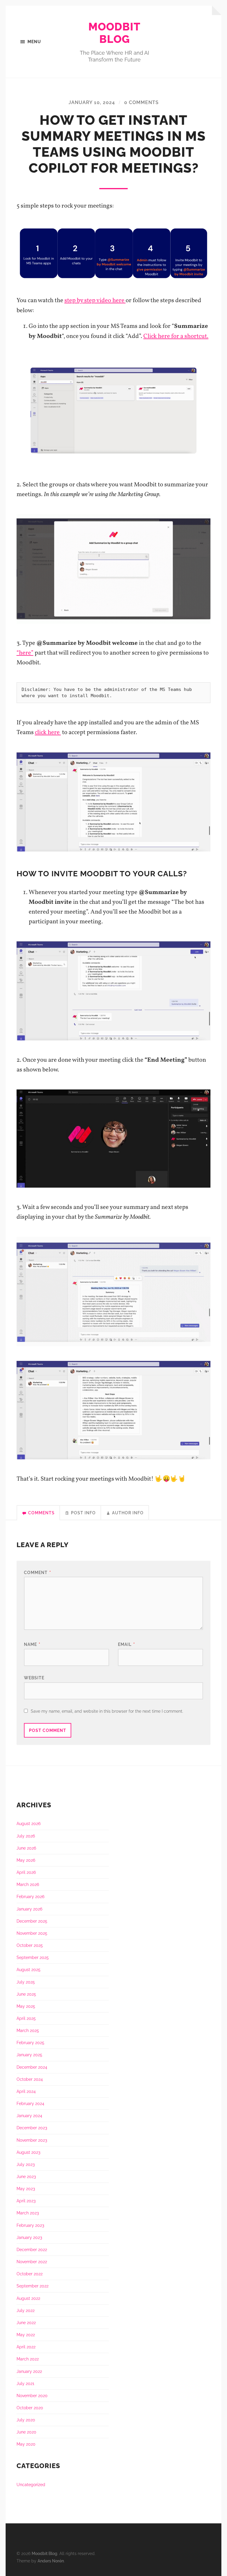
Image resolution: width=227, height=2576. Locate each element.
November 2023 (32, 2140)
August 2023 (28, 2152)
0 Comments (141, 102)
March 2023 (28, 2213)
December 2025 (32, 1921)
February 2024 (30, 2103)
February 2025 (30, 2042)
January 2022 (29, 2371)
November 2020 (32, 2396)
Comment (38, 1572)
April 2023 (26, 2201)
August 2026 (29, 1823)
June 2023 (26, 2176)
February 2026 (30, 1896)
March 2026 (28, 1884)
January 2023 (29, 2237)
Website (34, 1678)
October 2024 (30, 2079)
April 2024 (26, 2091)
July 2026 (26, 1836)
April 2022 (26, 2347)
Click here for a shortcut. (176, 336)
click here (48, 732)
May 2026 (26, 1860)
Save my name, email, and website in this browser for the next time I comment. (107, 1711)
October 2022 (30, 2274)
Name (32, 1644)
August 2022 (28, 2298)
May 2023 (26, 2189)
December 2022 (32, 2249)
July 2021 (25, 2383)
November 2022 (32, 2262)
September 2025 (33, 1957)
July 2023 (26, 2164)
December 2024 (32, 2067)
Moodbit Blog (114, 33)
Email (127, 1644)
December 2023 (32, 2128)
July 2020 (26, 2420)
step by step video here (95, 301)
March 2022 (28, 2359)
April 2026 (26, 1872)
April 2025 (26, 2018)
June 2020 (26, 2432)
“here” (25, 653)
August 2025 (29, 1969)
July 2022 (26, 2310)
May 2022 (26, 2335)
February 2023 (30, 2225)
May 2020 (26, 2444)
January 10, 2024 (92, 102)
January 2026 (29, 1909)
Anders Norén (51, 2561)
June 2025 (26, 1994)
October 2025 (30, 1945)
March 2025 (28, 2030)
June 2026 (26, 1848)
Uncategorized (31, 2484)
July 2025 (26, 1982)
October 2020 (30, 2408)
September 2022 (33, 2286)
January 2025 (29, 2055)
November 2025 (32, 1933)
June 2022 (26, 2322)
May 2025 (26, 2006)
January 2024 (29, 2116)
